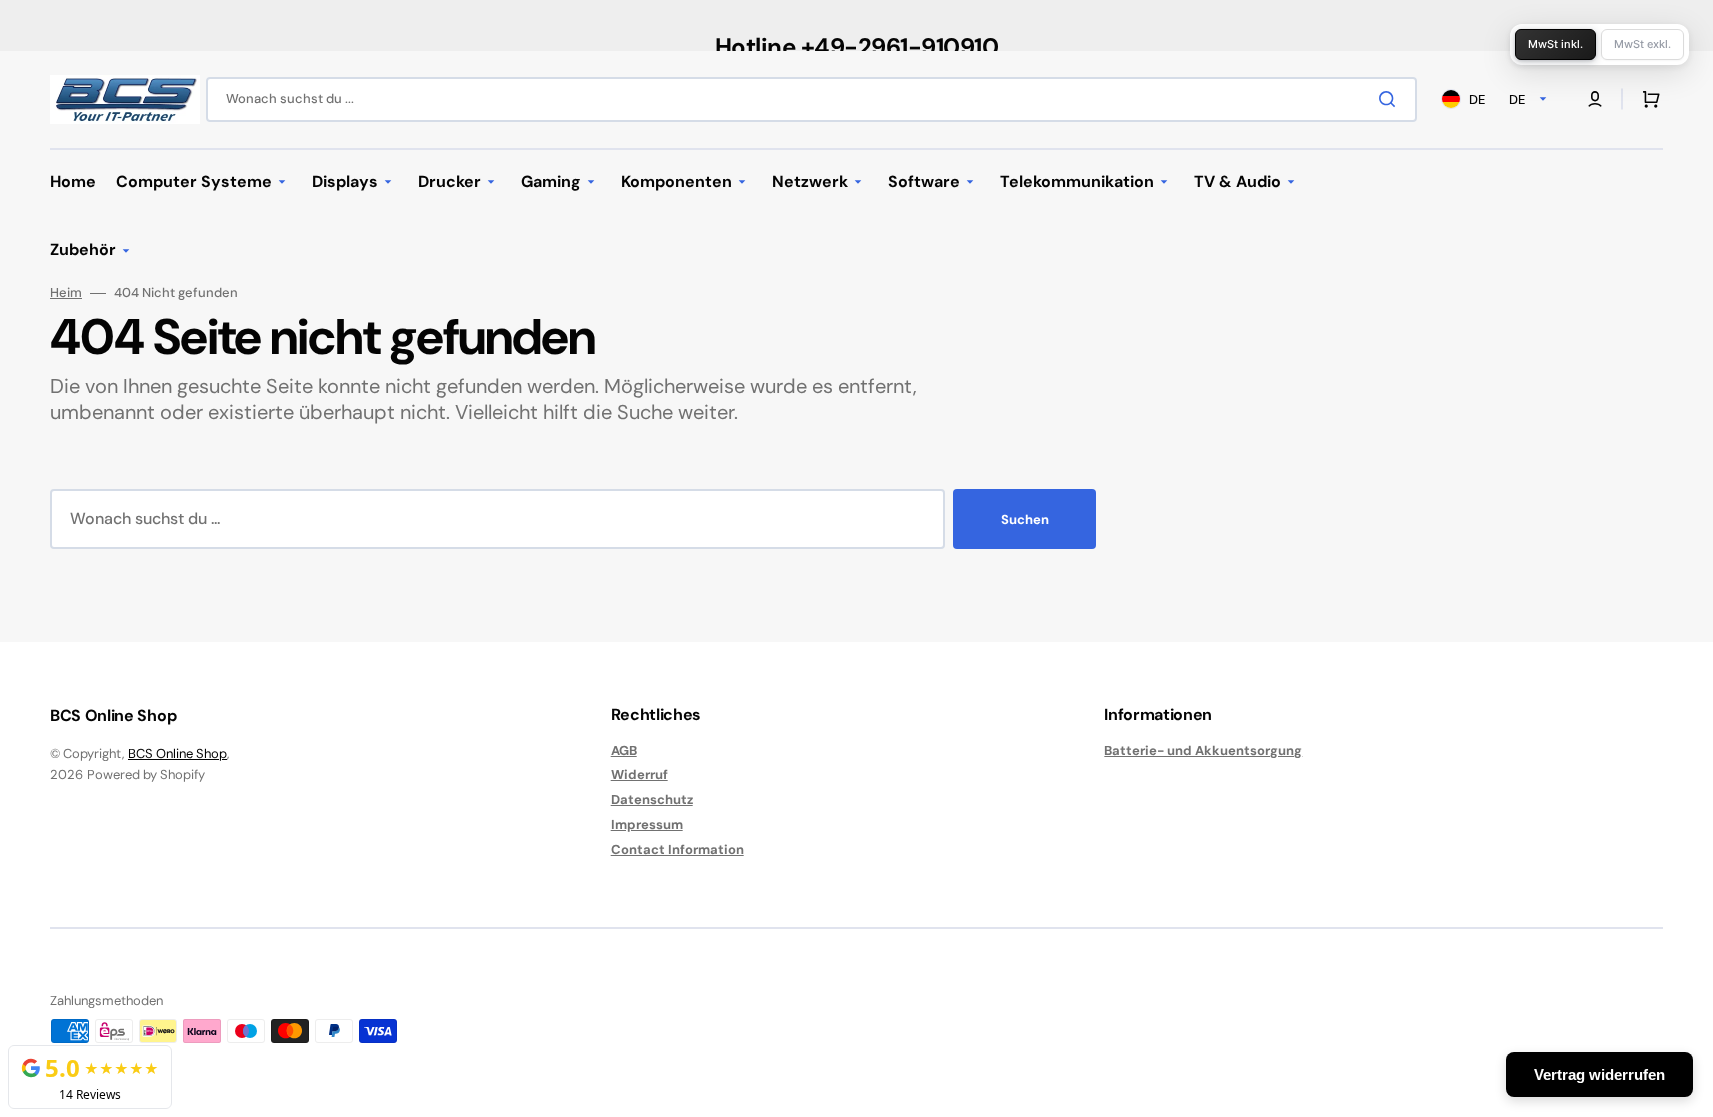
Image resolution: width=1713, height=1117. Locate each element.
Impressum (647, 824)
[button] (1647, 99)
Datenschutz (652, 799)
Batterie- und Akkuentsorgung (1203, 751)
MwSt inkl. (1555, 44)
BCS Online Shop (177, 753)
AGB (624, 751)
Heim (66, 293)
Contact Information (677, 849)
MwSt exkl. (1642, 44)
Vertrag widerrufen (1599, 1074)
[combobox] (811, 99)
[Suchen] (1391, 99)
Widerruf (639, 774)
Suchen (1025, 519)
